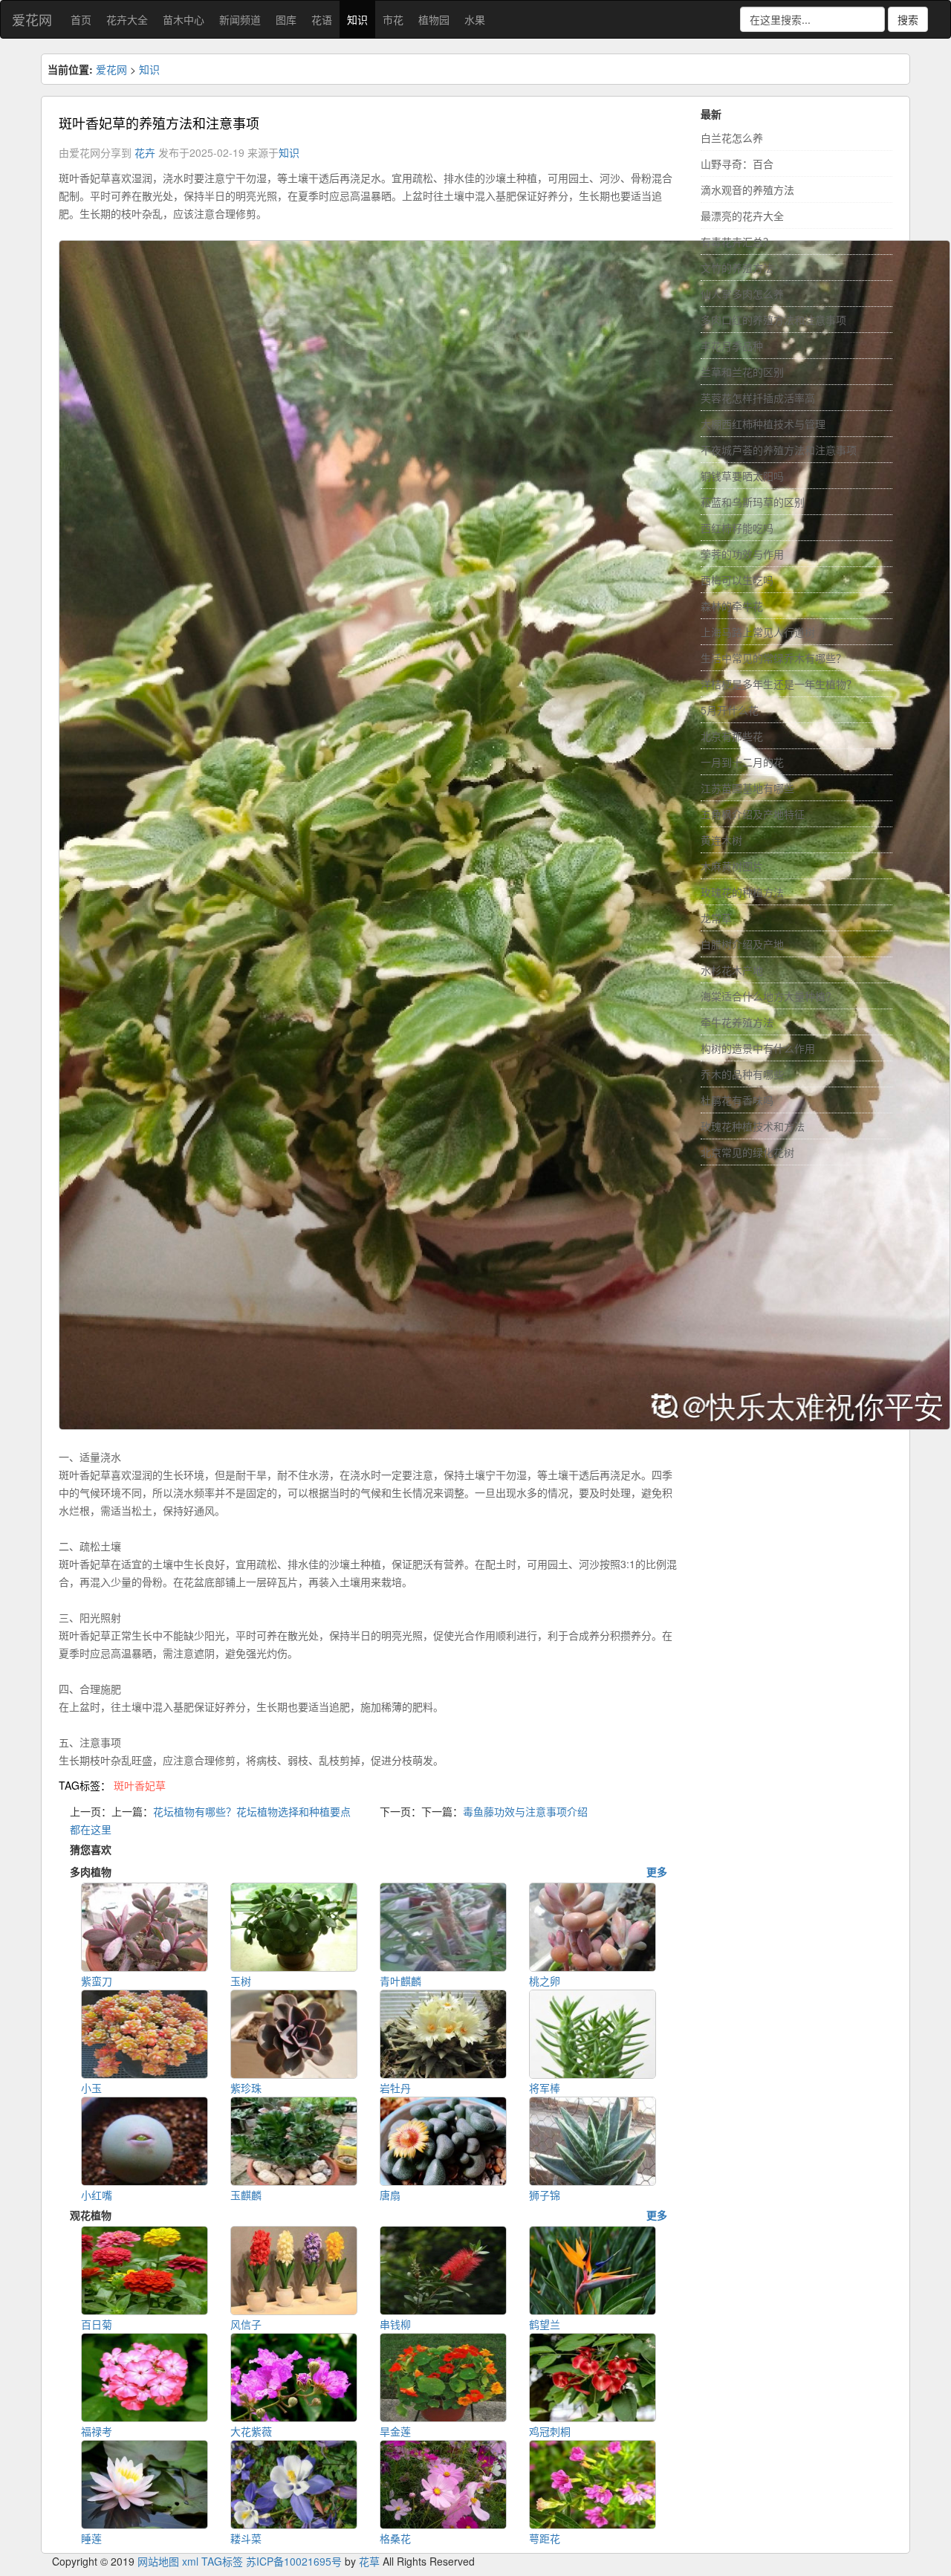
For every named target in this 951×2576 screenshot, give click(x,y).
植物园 (434, 19)
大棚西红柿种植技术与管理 (763, 424)
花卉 (145, 152)
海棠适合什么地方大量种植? (766, 996)
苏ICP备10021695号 (294, 2561)
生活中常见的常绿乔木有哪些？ (773, 658)
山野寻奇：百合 (737, 164)
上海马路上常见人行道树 (758, 632)
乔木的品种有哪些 (742, 1074)
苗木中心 (184, 19)
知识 (357, 19)
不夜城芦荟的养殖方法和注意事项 (779, 450)
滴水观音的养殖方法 (747, 190)
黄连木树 (721, 840)
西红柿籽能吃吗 (737, 528)
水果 (475, 19)
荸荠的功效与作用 (742, 554)
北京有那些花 (732, 736)
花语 (322, 19)
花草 (369, 2561)
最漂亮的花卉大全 (742, 216)
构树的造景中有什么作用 (758, 1048)
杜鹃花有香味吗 (737, 1100)
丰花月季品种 (732, 346)
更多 (657, 1871)
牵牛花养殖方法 (737, 1022)
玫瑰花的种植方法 (742, 892)
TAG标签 (222, 2561)
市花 (393, 19)
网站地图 (158, 2561)
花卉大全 (127, 19)
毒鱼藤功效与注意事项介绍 (525, 1811)
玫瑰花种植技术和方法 (753, 1126)
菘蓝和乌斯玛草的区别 (753, 502)
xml (190, 2561)
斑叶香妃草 (140, 1785)
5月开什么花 (730, 710)
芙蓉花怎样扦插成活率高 (758, 398)
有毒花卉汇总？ (737, 242)
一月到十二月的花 (742, 762)
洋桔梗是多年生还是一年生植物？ (779, 684)
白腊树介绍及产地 (742, 944)
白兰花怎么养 (732, 137)
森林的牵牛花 (732, 606)
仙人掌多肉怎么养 (742, 294)
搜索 (908, 19)
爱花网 (32, 19)
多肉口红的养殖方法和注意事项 (773, 320)
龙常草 (716, 918)
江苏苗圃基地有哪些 (747, 788)
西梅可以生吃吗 (737, 580)
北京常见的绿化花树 (747, 1152)
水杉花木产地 (732, 970)
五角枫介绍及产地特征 (753, 814)
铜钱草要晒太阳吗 (742, 476)
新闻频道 (240, 19)
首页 (81, 19)
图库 (286, 19)
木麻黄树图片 (732, 866)
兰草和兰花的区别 (742, 372)
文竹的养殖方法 (737, 268)
